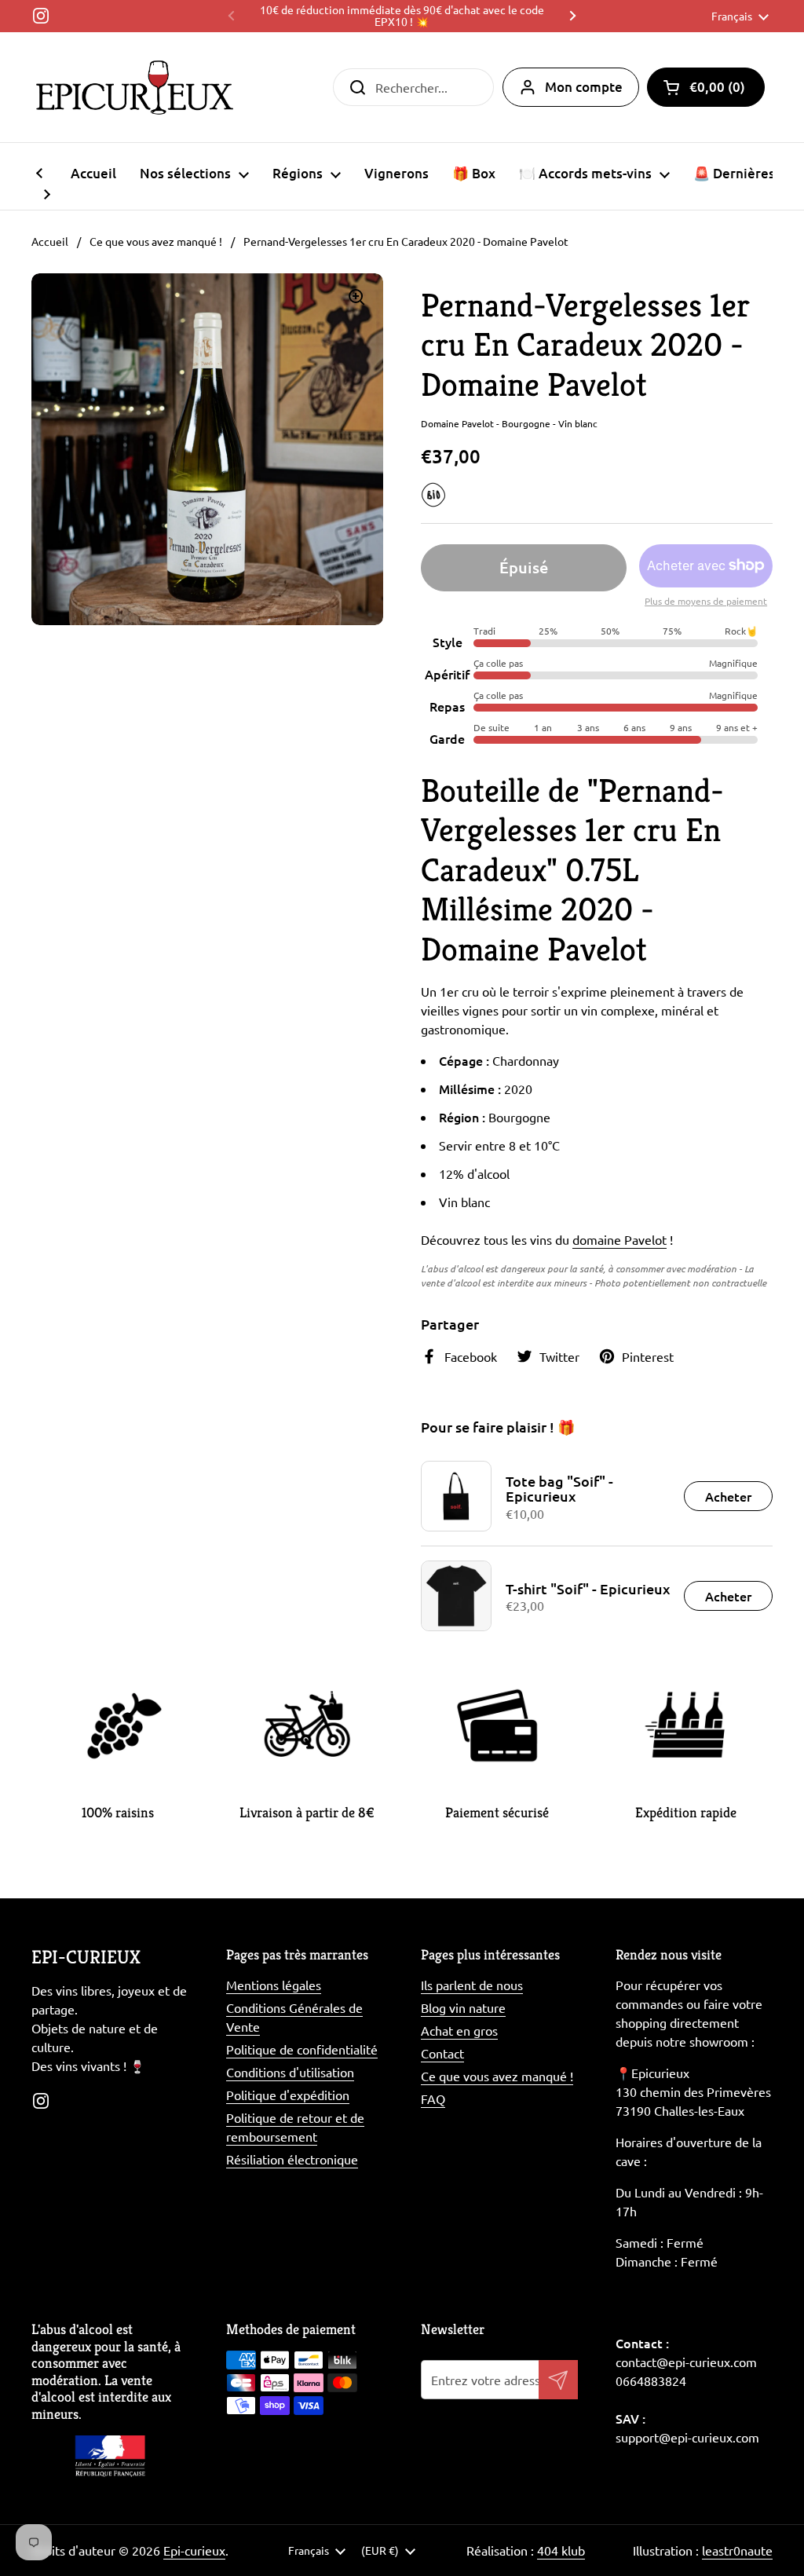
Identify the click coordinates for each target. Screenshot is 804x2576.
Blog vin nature (463, 2007)
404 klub (561, 2550)
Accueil (50, 241)
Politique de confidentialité (302, 2049)
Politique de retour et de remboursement (295, 2127)
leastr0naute (737, 2550)
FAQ (433, 2098)
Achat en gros (459, 2030)
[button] (706, 87)
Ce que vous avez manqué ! (156, 241)
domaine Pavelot (619, 1239)
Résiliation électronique (292, 2159)
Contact (442, 2053)
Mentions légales (274, 1985)
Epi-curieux (194, 2550)
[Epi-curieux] (135, 87)
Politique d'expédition (288, 2095)
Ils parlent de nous (472, 1985)
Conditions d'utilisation (290, 2072)
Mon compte (584, 87)
